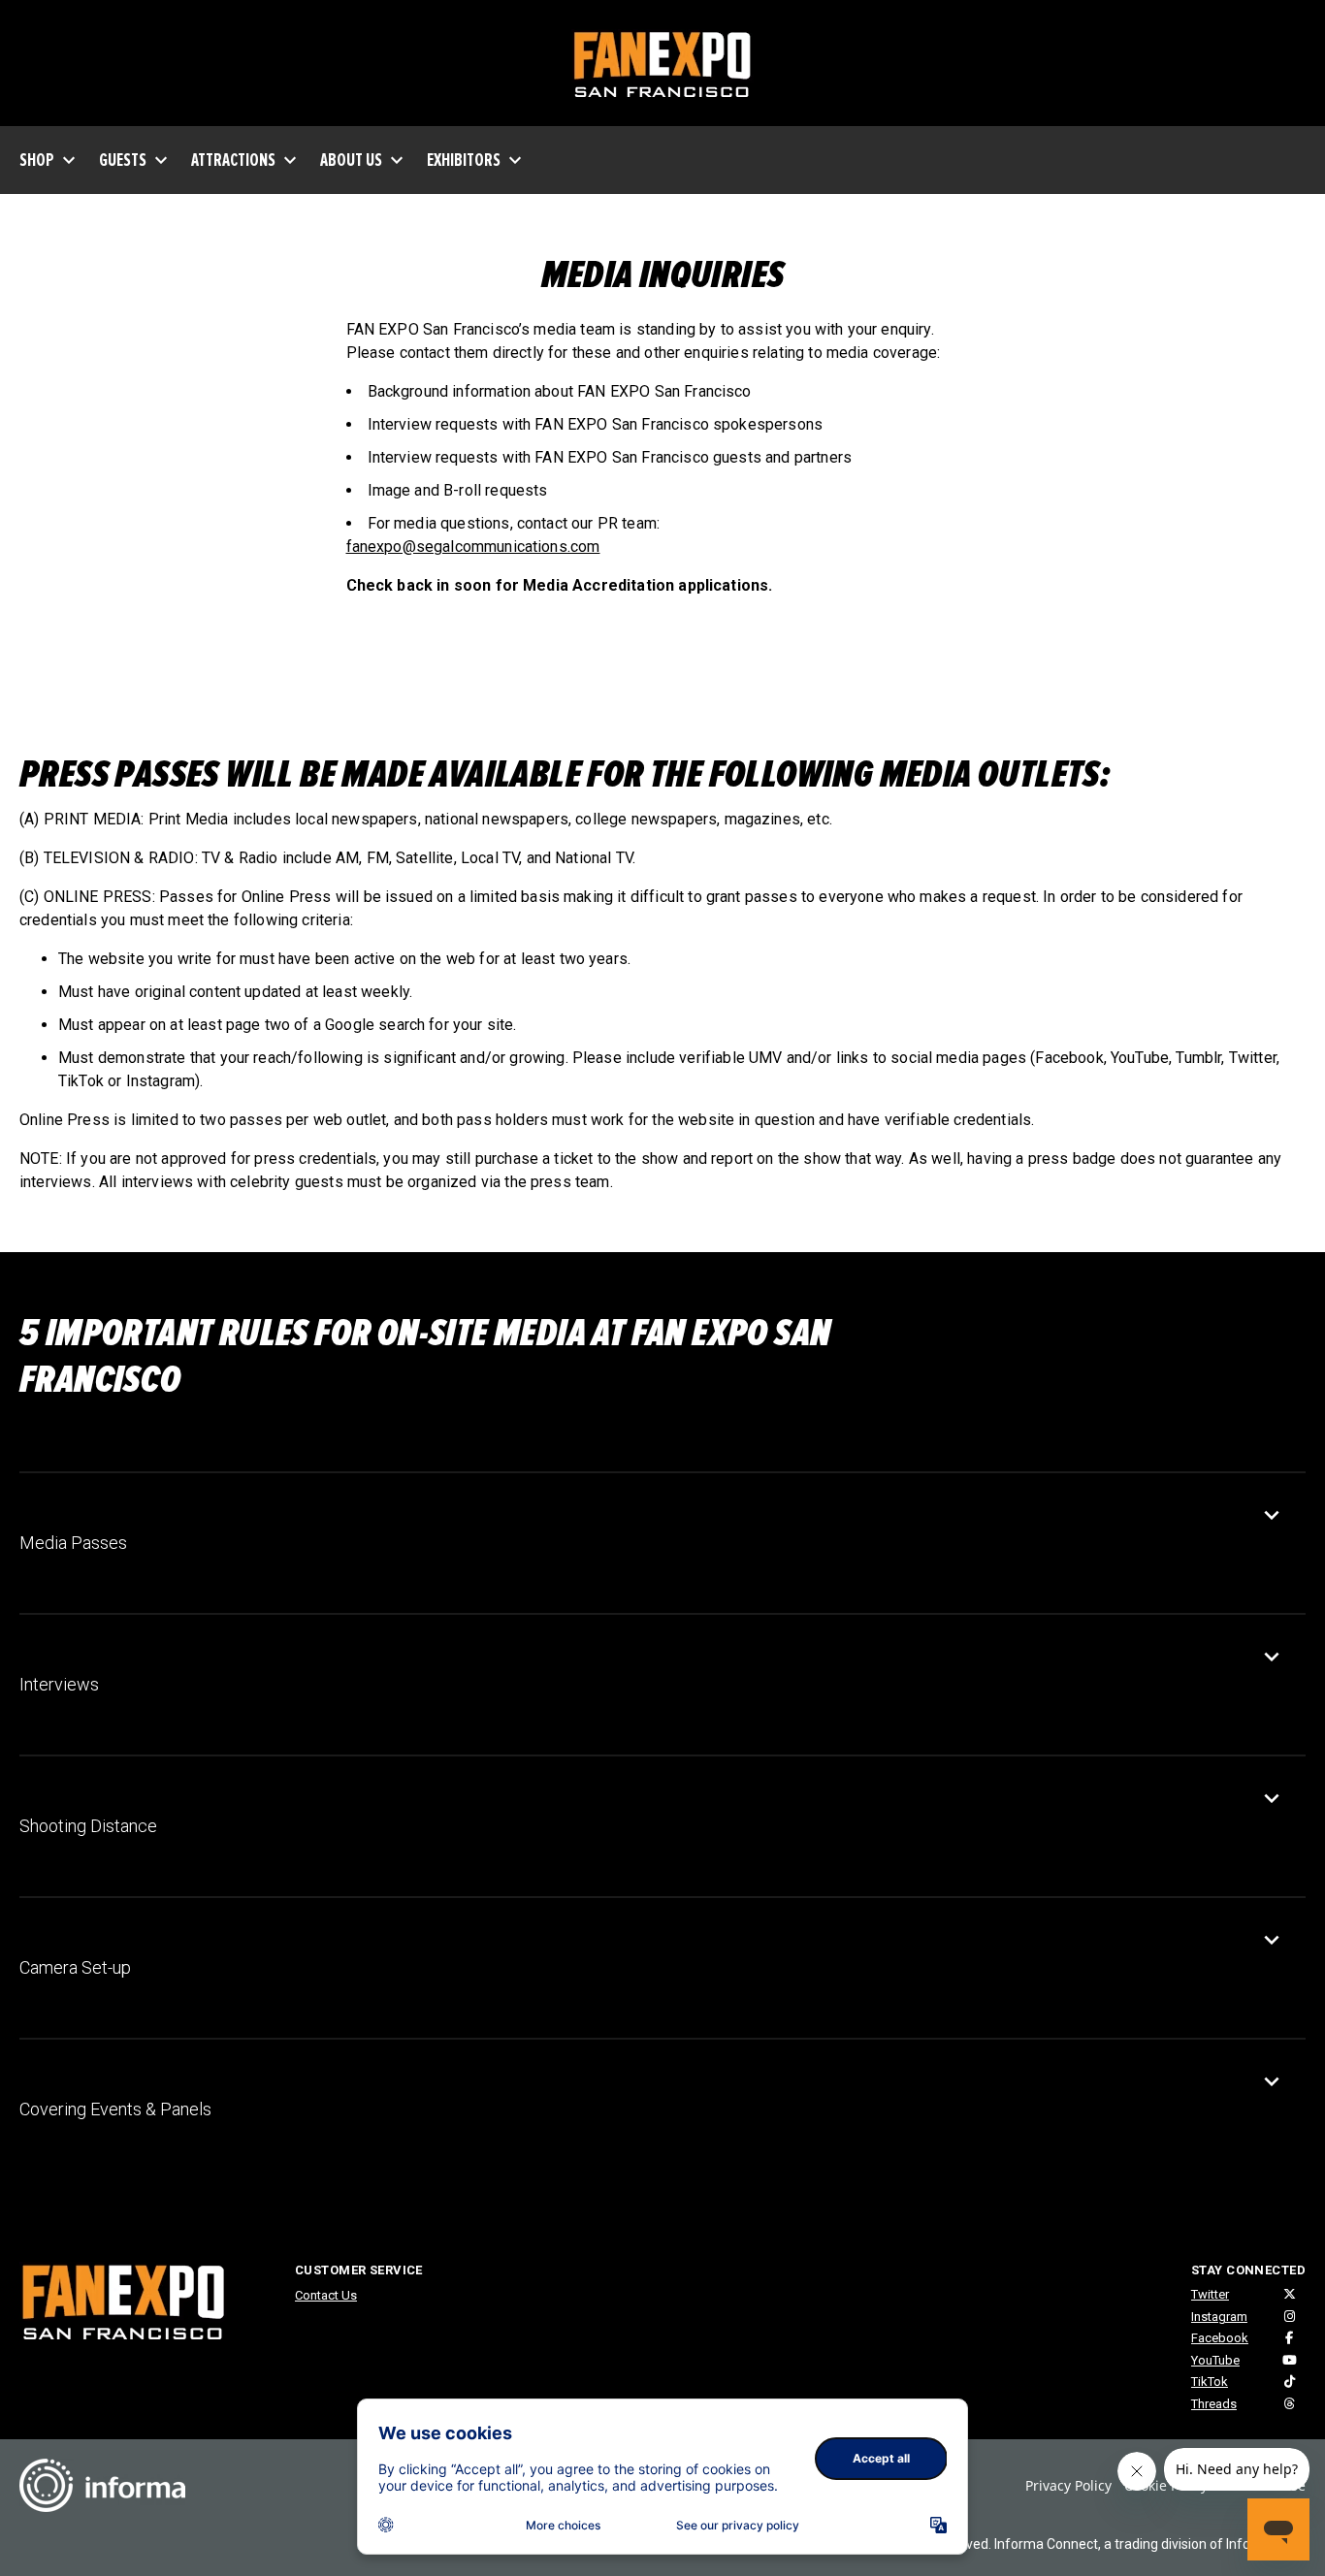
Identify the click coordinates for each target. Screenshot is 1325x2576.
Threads (1214, 2404)
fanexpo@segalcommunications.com (473, 547)
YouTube (1215, 2360)
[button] (648, 1543)
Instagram (1219, 2317)
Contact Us (326, 2295)
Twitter (1210, 2294)
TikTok (1210, 2382)
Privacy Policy (1068, 2485)
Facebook (1220, 2338)
